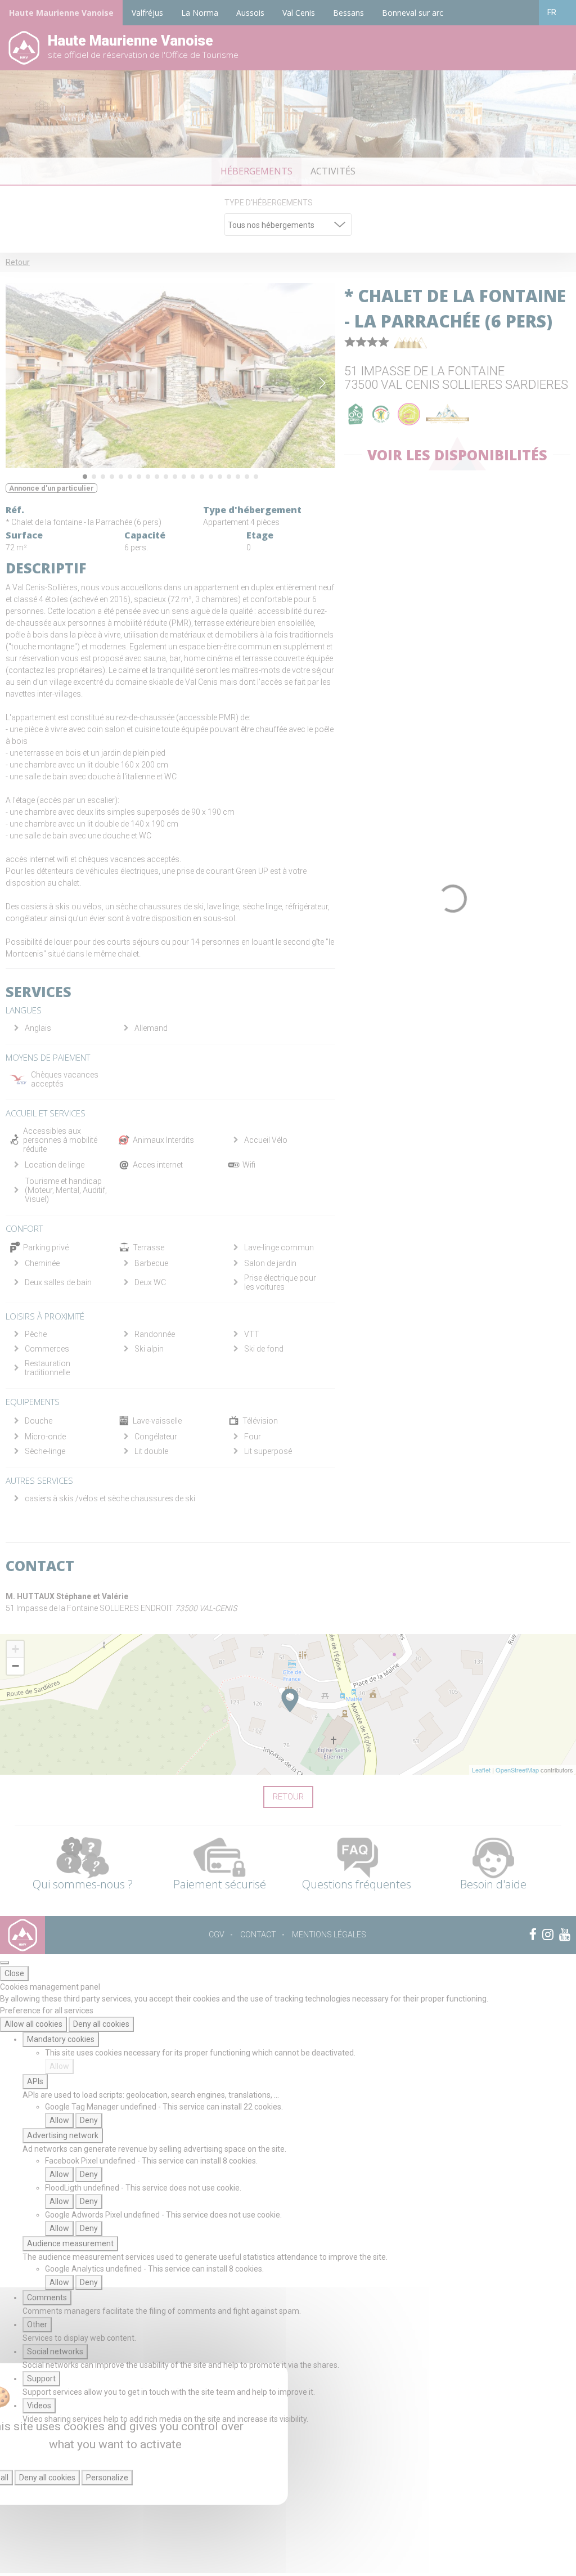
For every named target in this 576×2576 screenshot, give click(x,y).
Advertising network (63, 2135)
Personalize (107, 2478)
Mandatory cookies (61, 2039)
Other (37, 2324)
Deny (89, 2120)
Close (14, 1973)
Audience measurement (70, 2243)
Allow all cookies (33, 2024)
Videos (39, 2406)
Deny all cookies (101, 2024)
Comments (47, 2297)
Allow (59, 2066)
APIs (35, 2081)
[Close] (4, 1963)
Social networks (55, 2351)
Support (41, 2378)
